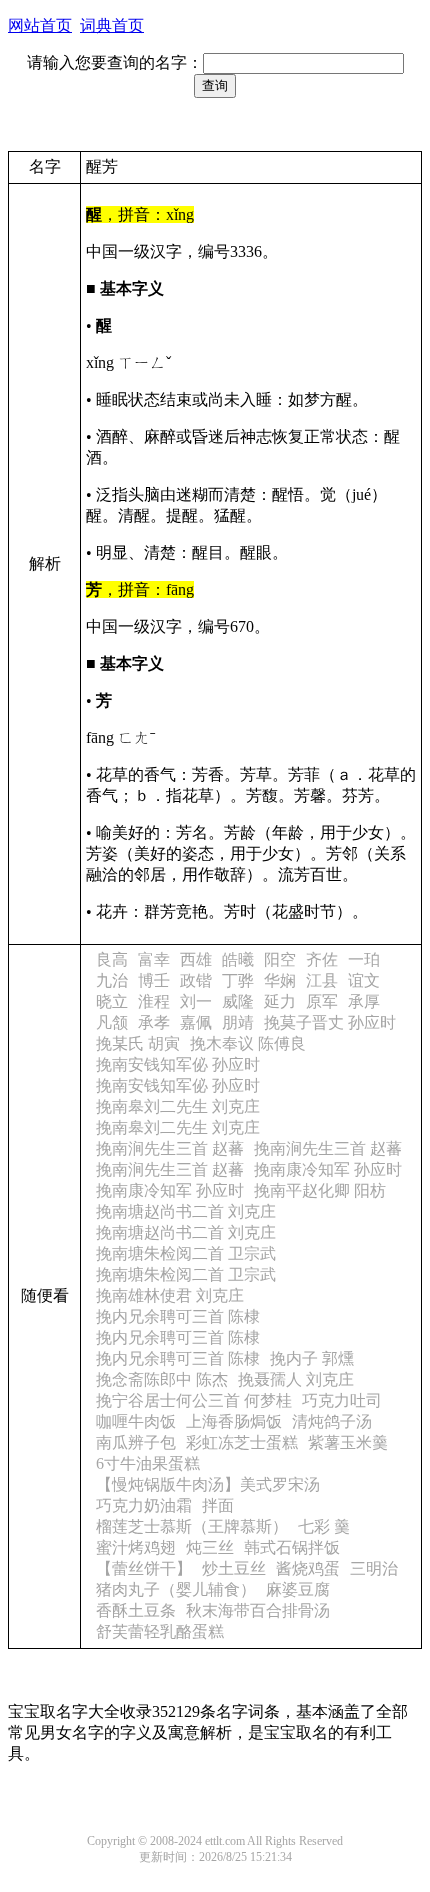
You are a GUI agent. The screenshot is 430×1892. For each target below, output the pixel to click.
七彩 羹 (324, 1526)
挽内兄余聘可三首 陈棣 (178, 1316)
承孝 (154, 1022)
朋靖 (238, 1022)
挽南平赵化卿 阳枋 (320, 1190)
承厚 (364, 1001)
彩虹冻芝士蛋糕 (242, 1442)
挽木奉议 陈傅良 (248, 1043)
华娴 (280, 980)
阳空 (280, 959)
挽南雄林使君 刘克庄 (170, 1295)
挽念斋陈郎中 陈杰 (162, 1379)
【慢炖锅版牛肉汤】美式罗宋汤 (208, 1484)
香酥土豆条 (136, 1610)
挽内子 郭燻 (312, 1358)
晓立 (112, 1001)
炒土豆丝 (234, 1568)
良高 (112, 959)
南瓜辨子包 (136, 1442)
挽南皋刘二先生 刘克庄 (178, 1106)
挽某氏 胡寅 (138, 1043)
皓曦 (238, 959)
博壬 (154, 980)
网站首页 (40, 25)
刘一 (196, 1001)
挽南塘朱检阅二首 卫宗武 (186, 1253)
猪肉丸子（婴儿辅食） (176, 1589)
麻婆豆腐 (298, 1589)
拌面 (218, 1505)
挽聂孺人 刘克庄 (296, 1379)
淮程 (154, 1001)
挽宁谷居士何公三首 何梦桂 (194, 1400)
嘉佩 (196, 1022)
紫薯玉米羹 (348, 1442)
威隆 (238, 1001)
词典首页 (112, 25)
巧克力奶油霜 (144, 1505)
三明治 (374, 1568)
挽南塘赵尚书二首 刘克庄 (186, 1211)
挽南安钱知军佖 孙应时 (178, 1064)
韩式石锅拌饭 (292, 1547)
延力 (280, 1001)
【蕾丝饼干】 (144, 1568)
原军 (322, 1001)
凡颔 (112, 1022)
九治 (112, 980)
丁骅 (238, 980)
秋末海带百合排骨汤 (258, 1610)
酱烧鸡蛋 (308, 1568)
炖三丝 (210, 1547)
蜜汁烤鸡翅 (136, 1547)
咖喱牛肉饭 (136, 1421)
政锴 (196, 980)
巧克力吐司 (342, 1400)
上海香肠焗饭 (234, 1421)
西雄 (196, 959)
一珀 (364, 959)
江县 (322, 980)
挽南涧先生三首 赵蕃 (170, 1148)
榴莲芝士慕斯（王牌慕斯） (192, 1526)
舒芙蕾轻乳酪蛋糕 (160, 1631)
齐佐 (322, 959)
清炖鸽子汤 (332, 1421)
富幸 (154, 959)
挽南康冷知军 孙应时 (328, 1169)
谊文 (364, 980)
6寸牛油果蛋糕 (148, 1463)
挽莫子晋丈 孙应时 (330, 1022)
